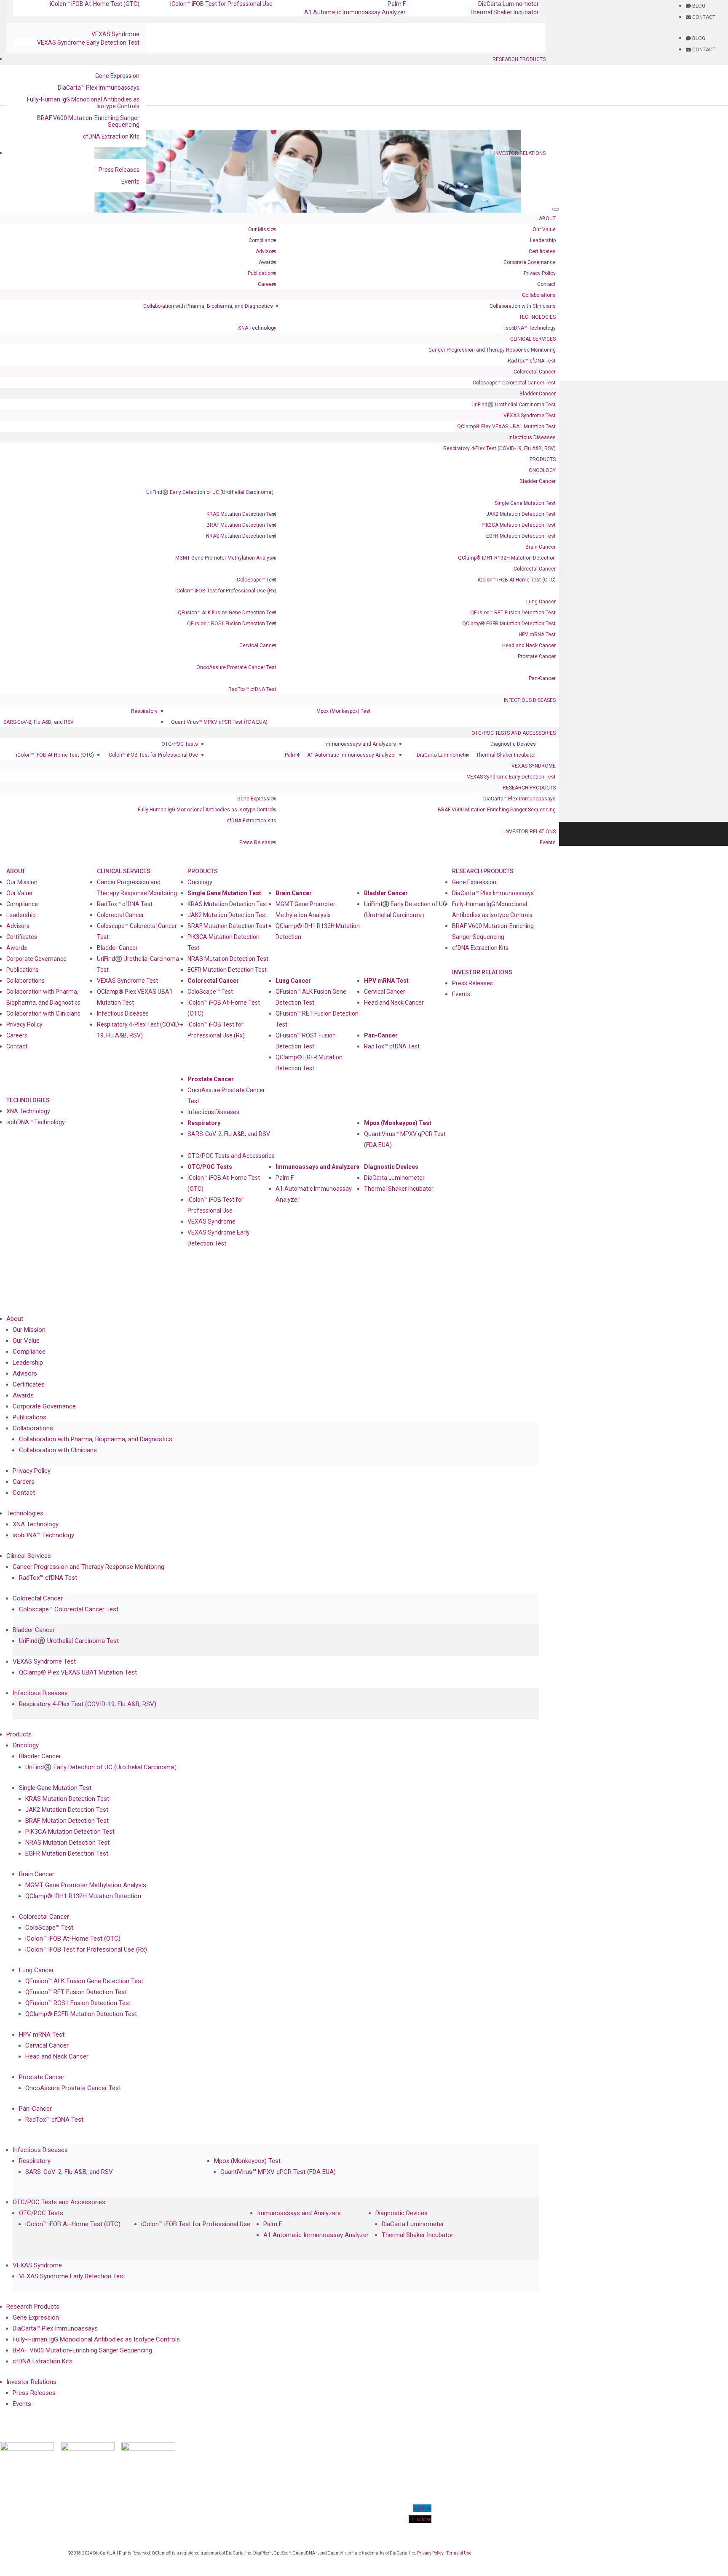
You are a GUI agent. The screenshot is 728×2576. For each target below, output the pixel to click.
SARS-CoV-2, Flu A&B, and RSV (39, 722)
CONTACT (703, 17)
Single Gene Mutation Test (525, 503)
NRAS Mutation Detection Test (241, 536)
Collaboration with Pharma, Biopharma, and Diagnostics (208, 306)
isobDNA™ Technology (530, 328)
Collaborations (539, 295)
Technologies (537, 317)
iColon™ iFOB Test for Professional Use (153, 755)
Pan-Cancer (542, 678)
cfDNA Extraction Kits (111, 136)
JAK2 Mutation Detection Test (521, 514)
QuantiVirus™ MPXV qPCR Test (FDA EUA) (219, 722)
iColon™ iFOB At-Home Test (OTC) (517, 580)
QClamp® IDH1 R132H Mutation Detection (507, 558)
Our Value (544, 229)
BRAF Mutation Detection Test (241, 525)
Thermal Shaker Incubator (504, 12)
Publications (262, 273)
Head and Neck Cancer (529, 645)
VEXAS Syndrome (115, 34)
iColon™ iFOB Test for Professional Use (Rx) (226, 591)
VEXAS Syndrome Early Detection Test (88, 43)
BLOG (698, 6)
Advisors (266, 251)
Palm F (293, 755)
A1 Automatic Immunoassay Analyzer (355, 12)
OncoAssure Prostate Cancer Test (236, 667)
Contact (546, 284)
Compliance (262, 240)
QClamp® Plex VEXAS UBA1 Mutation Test (506, 427)
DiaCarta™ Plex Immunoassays (99, 88)
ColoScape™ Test (257, 580)
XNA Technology (257, 328)
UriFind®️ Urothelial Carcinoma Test (514, 405)
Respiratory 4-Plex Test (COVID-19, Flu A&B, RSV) (499, 448)
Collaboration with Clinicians (523, 306)
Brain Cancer (541, 547)
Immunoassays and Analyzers (360, 744)
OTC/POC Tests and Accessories (514, 733)
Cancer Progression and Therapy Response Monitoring (492, 350)
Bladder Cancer (538, 394)
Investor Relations (520, 153)
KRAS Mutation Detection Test (241, 514)
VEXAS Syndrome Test (530, 416)
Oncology (542, 470)
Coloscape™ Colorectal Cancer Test (514, 383)
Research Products (519, 59)
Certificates (542, 251)
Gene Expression (117, 76)
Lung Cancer (541, 602)
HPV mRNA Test (537, 635)
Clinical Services (533, 339)
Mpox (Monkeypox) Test (344, 711)
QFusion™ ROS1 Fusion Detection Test (232, 624)
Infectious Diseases (532, 437)
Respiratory (144, 711)
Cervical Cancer (258, 645)
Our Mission (262, 229)
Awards (268, 262)
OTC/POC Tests (180, 744)
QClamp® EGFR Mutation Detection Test (509, 624)
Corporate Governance (530, 262)
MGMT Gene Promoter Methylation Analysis (226, 558)
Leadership (543, 240)
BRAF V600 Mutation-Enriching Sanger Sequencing (88, 121)
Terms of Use (459, 2553)
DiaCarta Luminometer (443, 755)
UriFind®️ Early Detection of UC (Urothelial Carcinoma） (211, 492)
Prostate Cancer (537, 656)
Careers (267, 284)
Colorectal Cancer (535, 372)
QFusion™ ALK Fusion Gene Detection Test (227, 613)
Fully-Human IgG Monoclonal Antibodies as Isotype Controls (83, 103)
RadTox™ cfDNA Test (532, 361)
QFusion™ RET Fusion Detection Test (513, 613)
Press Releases (119, 170)
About (547, 219)
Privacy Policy (540, 273)
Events (130, 181)
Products (543, 459)
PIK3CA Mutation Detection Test (519, 525)
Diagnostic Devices (513, 744)
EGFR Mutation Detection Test (521, 536)
